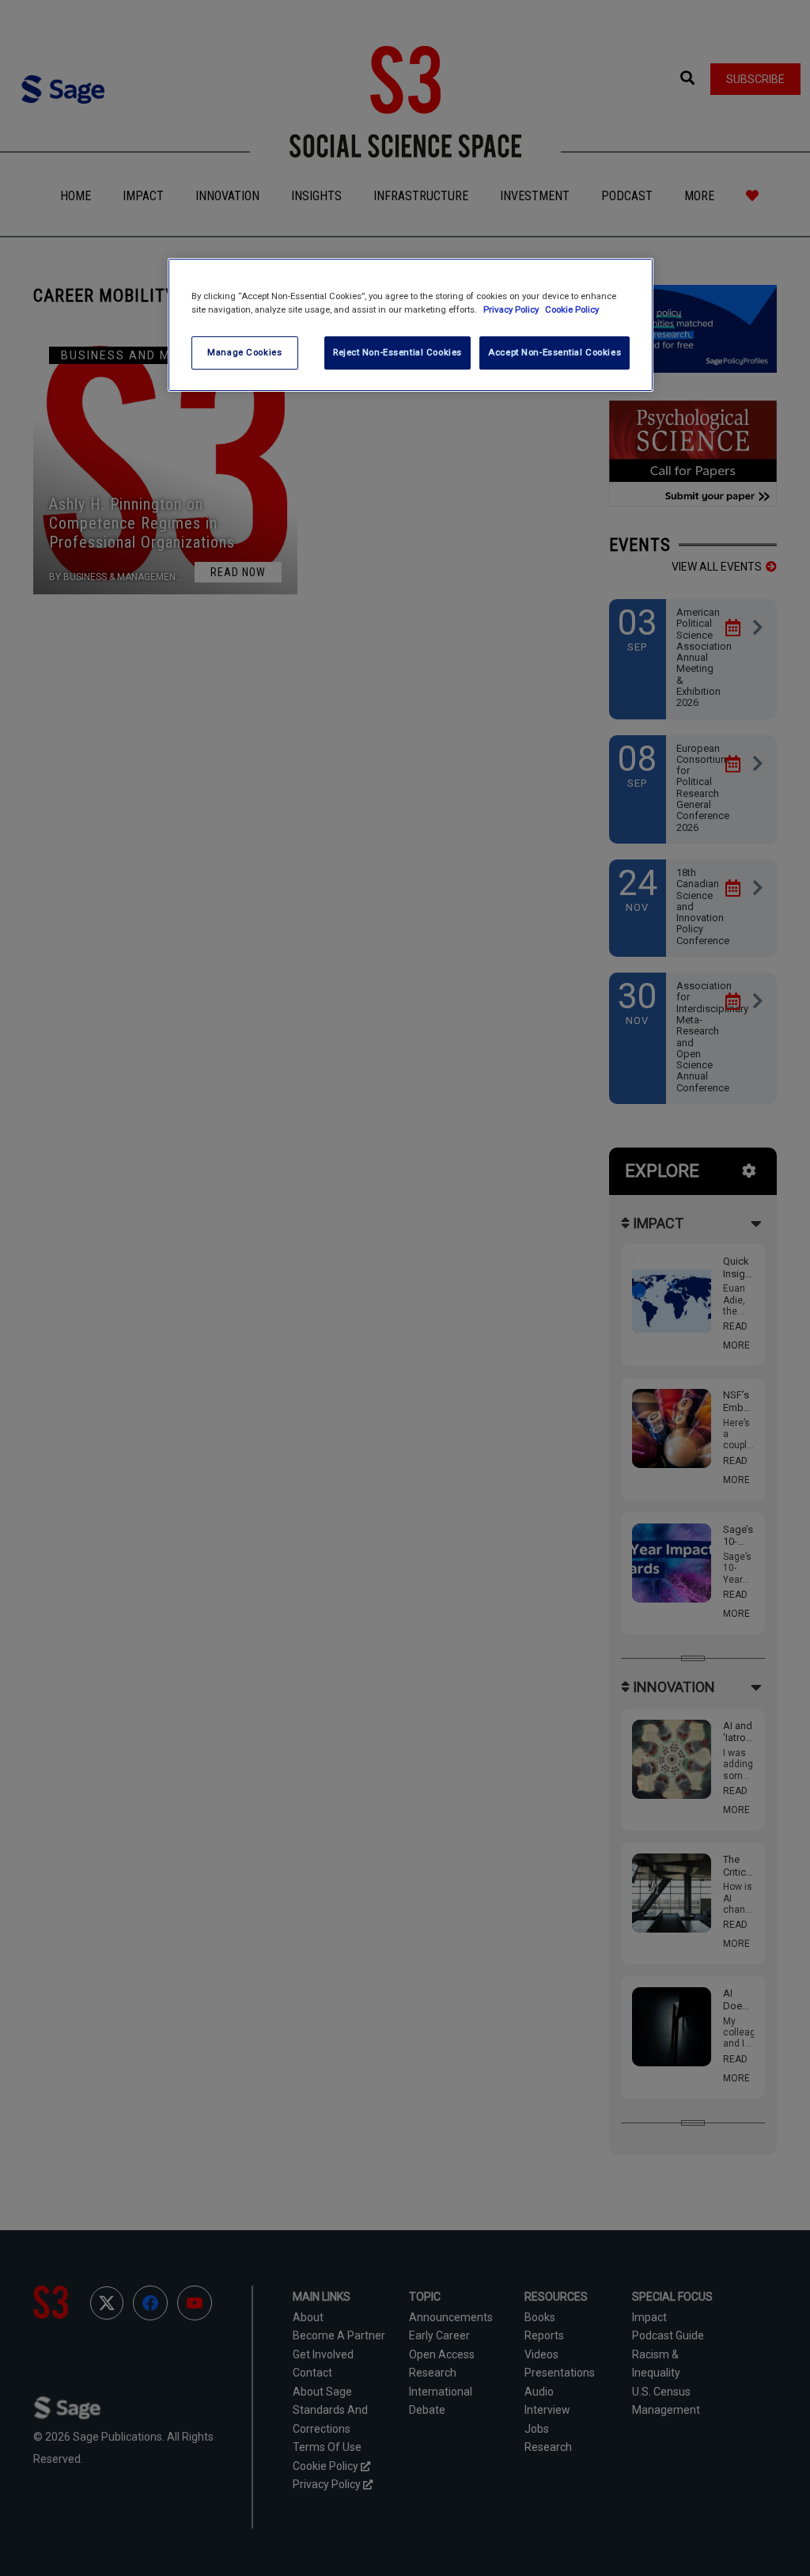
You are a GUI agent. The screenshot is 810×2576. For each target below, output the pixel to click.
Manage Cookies (244, 352)
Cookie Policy (572, 309)
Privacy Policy (512, 309)
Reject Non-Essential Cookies (397, 352)
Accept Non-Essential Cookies (555, 352)
